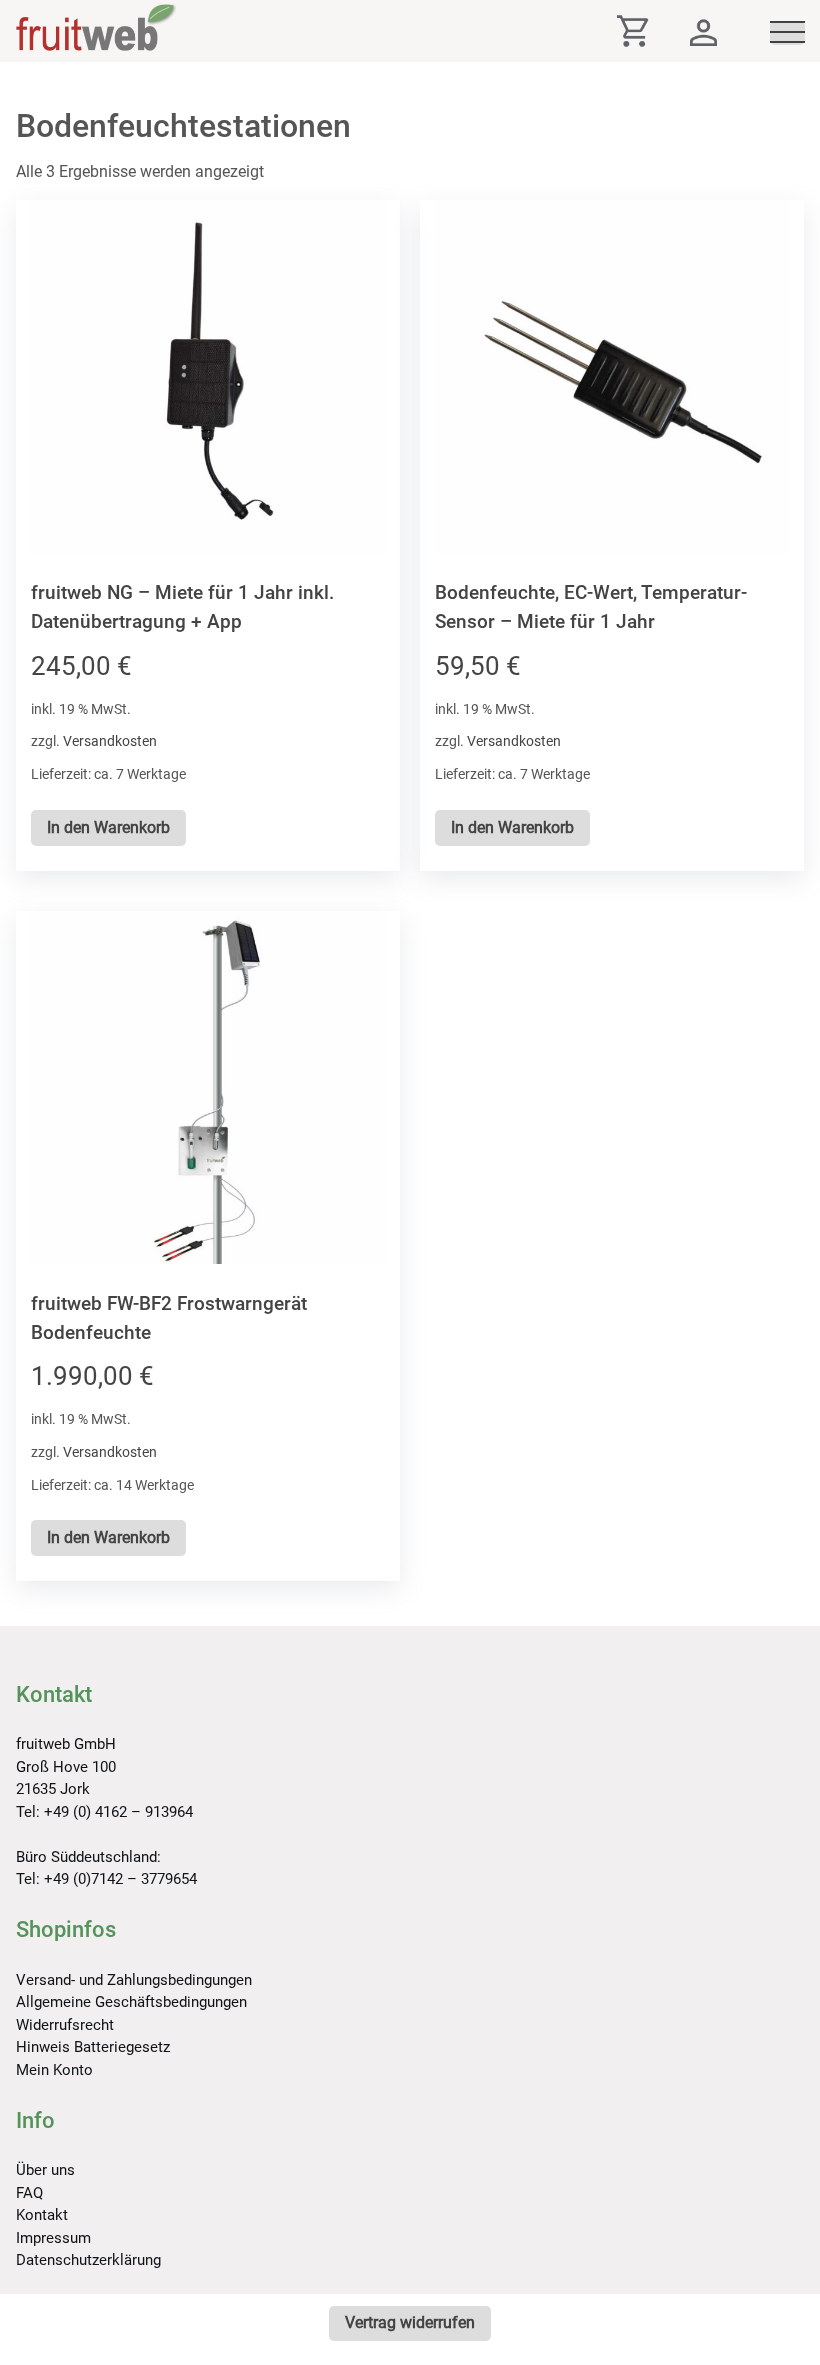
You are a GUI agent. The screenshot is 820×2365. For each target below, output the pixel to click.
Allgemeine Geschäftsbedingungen (131, 2002)
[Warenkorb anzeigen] (649, 37)
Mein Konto (54, 2070)
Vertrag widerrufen (410, 2322)
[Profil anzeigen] (703, 37)
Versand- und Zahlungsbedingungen (134, 1980)
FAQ (29, 2193)
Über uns (45, 2170)
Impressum (53, 2238)
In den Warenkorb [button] (108, 827)
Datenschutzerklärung (88, 2260)
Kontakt (42, 2215)
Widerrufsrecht (65, 2025)
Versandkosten (110, 741)
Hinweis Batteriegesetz (93, 2047)
